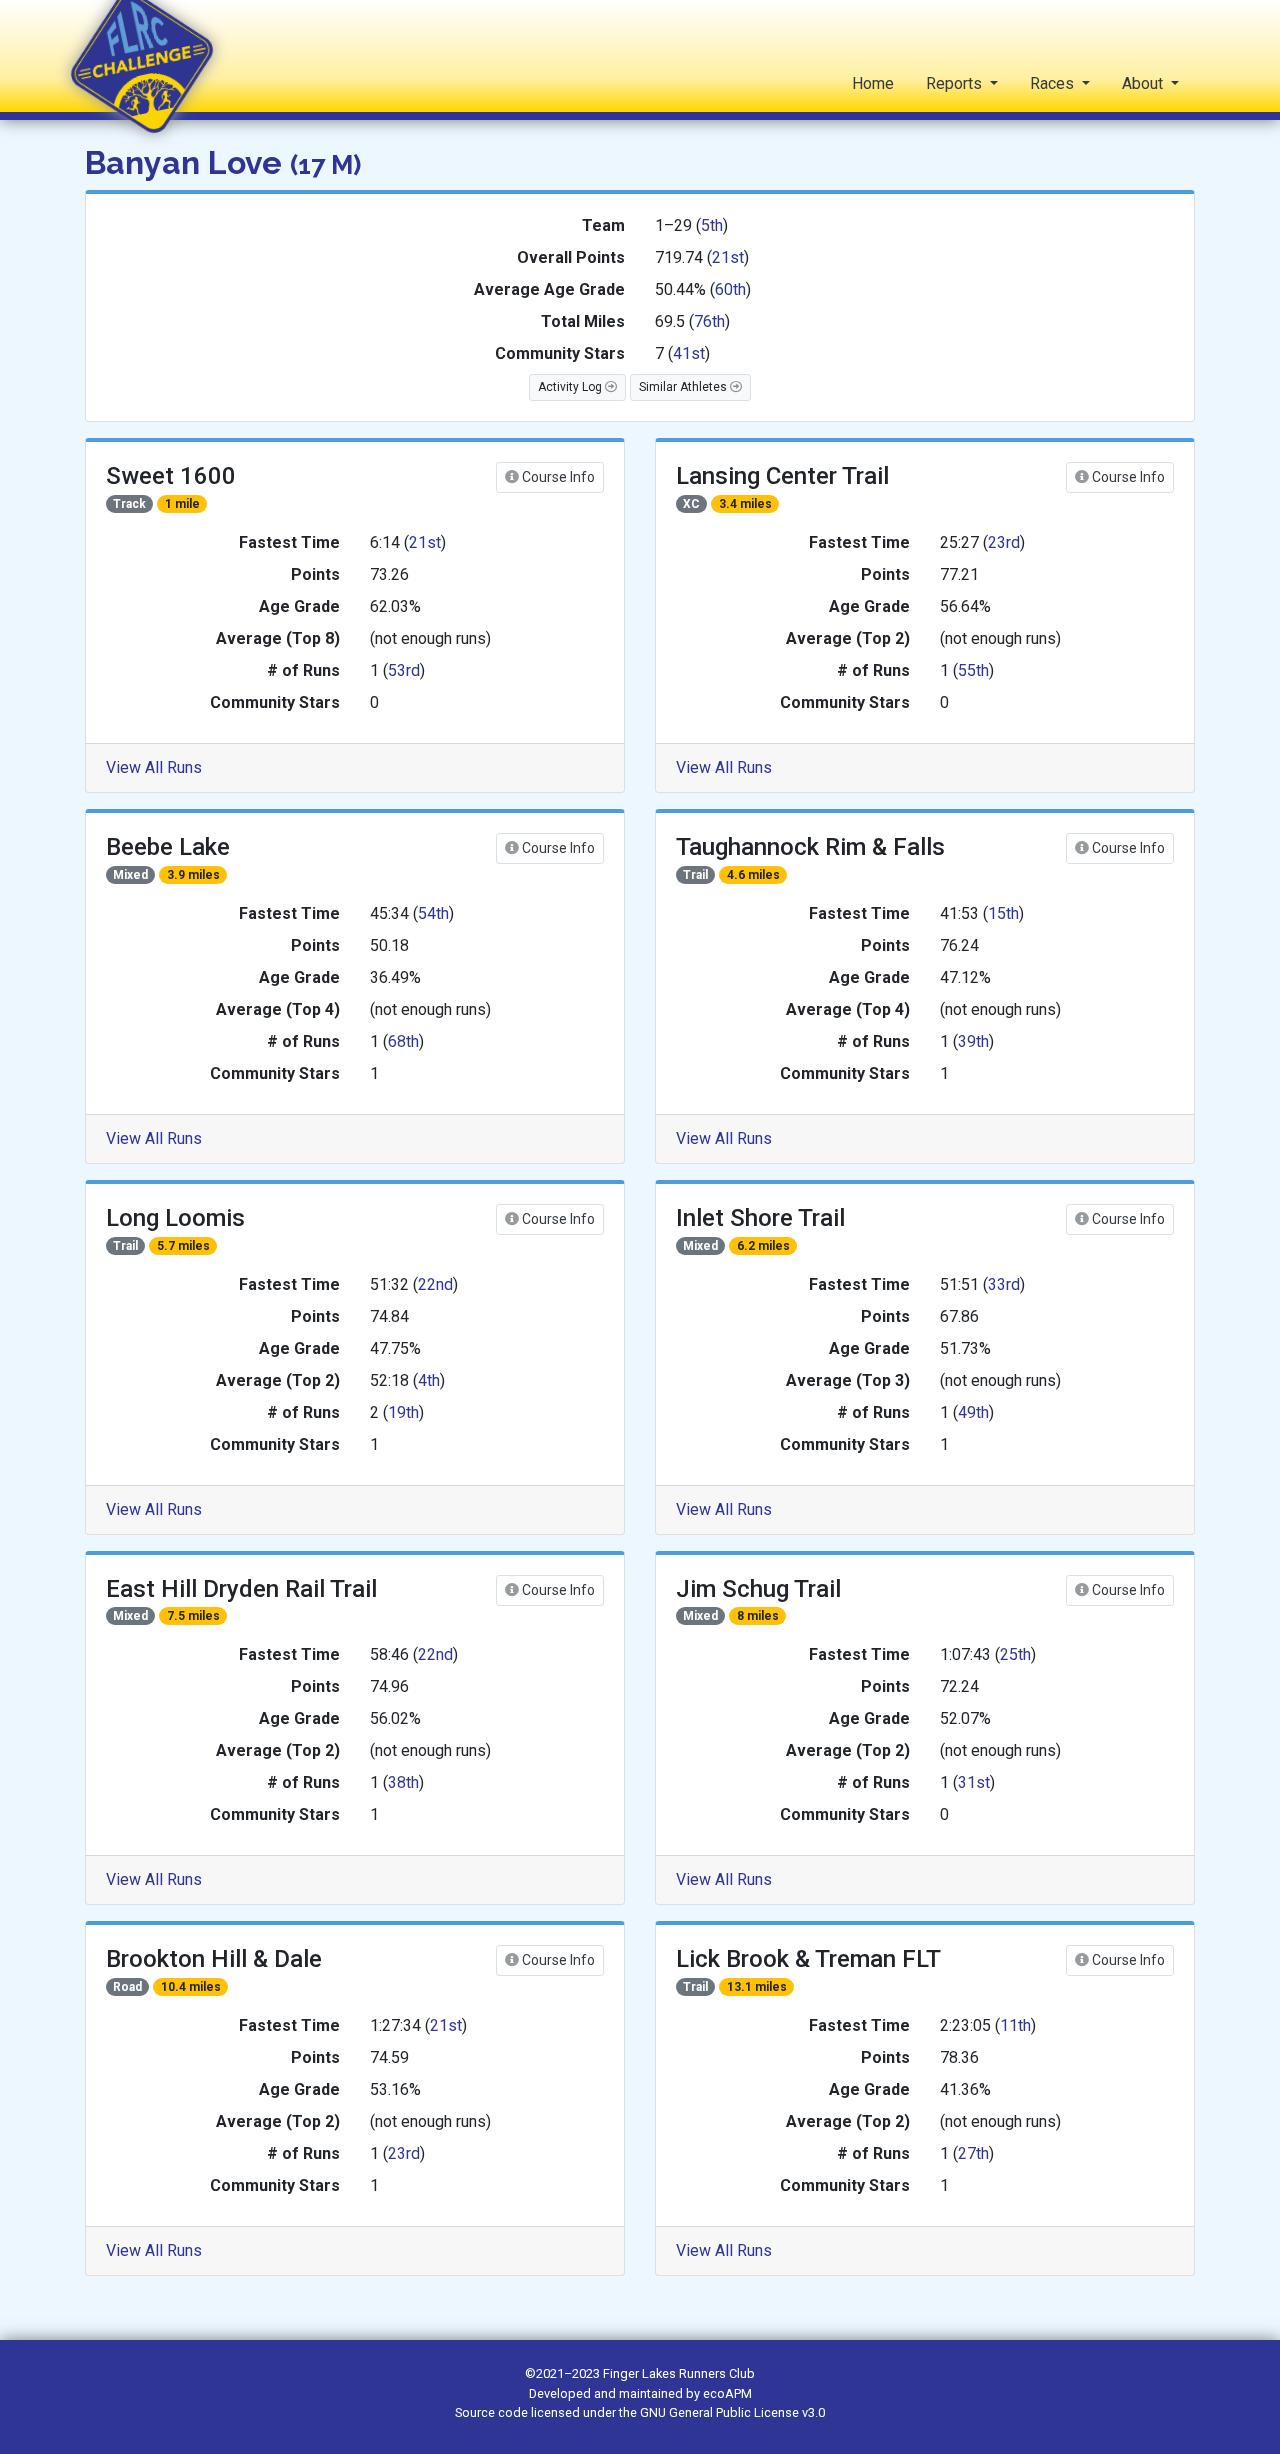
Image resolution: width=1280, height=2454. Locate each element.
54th (433, 913)
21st (728, 257)
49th (973, 1412)
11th (1015, 2025)
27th (973, 2153)
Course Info (557, 477)
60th (730, 289)
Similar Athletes (684, 387)
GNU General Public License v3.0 (732, 2412)
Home (873, 83)
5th (712, 225)
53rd (404, 670)
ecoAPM (727, 2393)
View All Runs (154, 767)
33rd (1004, 1284)
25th (1015, 1654)
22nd (435, 1284)
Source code (493, 2412)
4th (429, 1380)
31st (974, 1782)
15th (1003, 913)
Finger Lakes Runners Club (679, 2373)
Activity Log (571, 387)
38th (403, 1782)
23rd (1004, 542)
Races (1054, 83)
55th (973, 670)
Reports (956, 83)
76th (709, 321)
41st (689, 353)
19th (403, 1412)
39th (973, 1041)
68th (403, 1041)
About (1144, 83)
